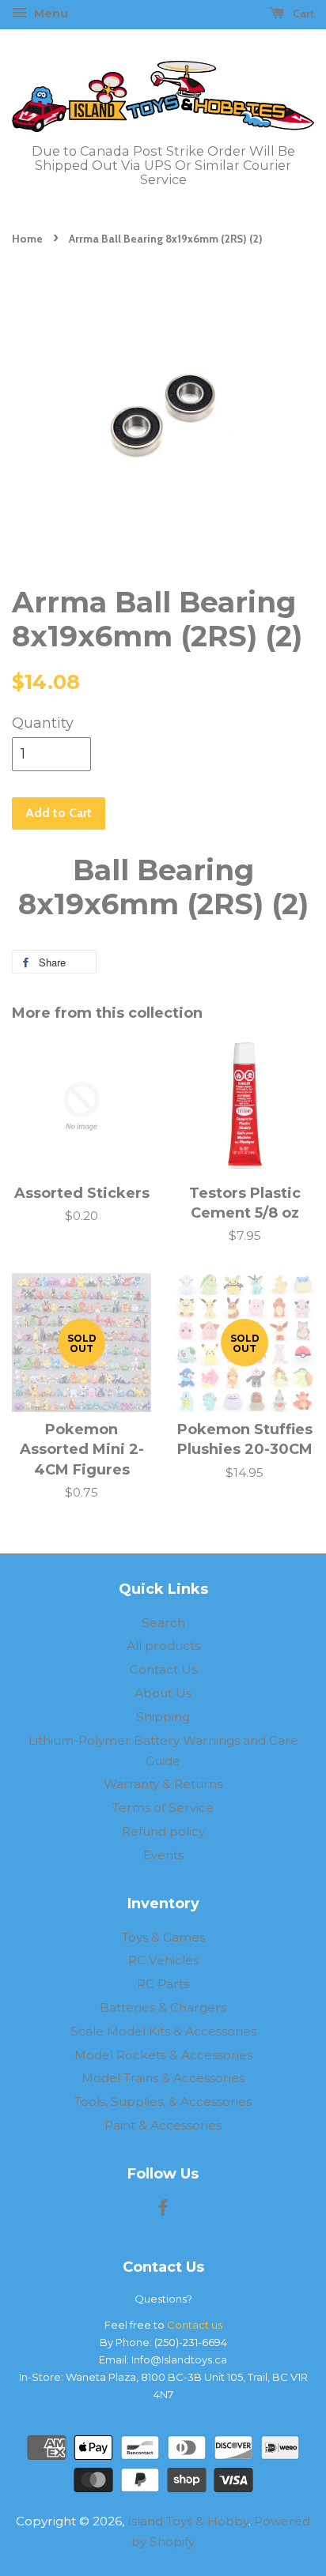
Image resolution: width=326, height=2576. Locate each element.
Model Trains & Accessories (163, 2078)
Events (163, 1855)
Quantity (43, 723)
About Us (163, 1693)
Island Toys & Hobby (188, 2521)
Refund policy (163, 1831)
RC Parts (163, 1984)
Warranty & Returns (163, 1784)
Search (163, 1623)
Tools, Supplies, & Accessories (163, 2101)
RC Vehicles (163, 1960)
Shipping (163, 1717)
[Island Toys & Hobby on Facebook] (163, 2210)
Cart (302, 13)
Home (27, 239)
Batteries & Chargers (163, 2007)
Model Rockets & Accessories (163, 2055)
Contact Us (163, 1669)
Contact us (195, 2325)
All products (163, 1646)
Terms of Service (163, 1808)
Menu (49, 13)
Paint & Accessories (163, 2125)
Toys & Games (163, 1937)
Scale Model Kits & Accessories (163, 2031)
